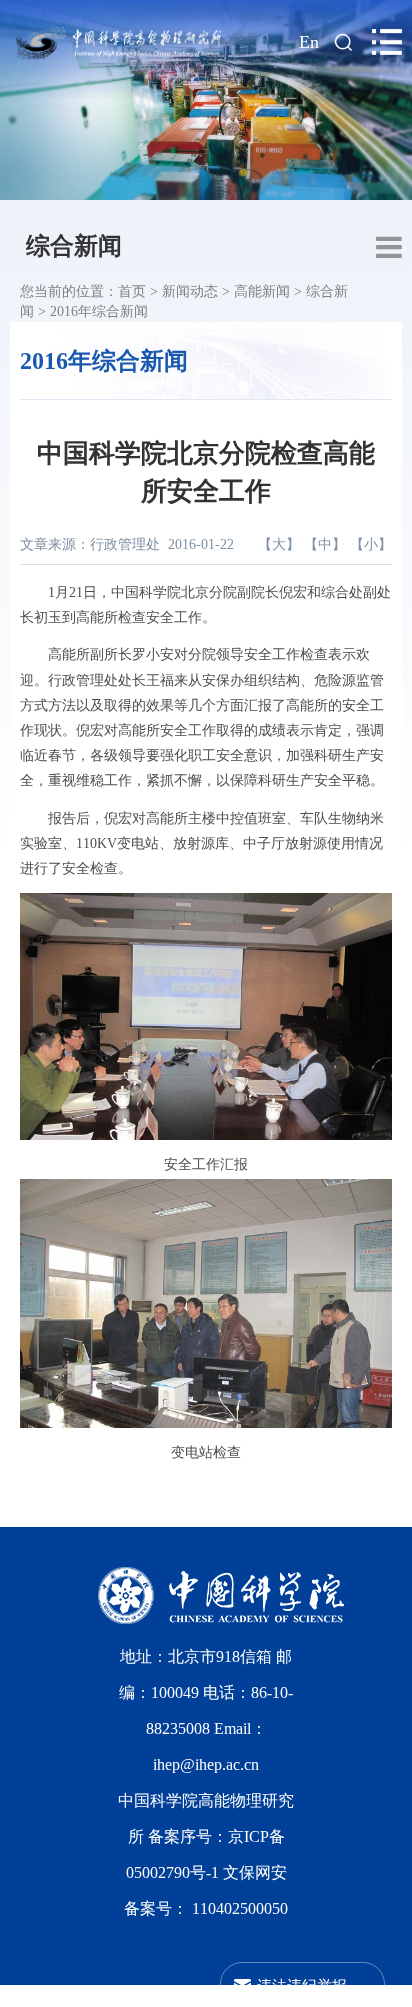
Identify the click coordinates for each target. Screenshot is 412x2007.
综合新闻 (74, 246)
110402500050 (240, 1908)
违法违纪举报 (302, 1984)
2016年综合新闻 (99, 311)
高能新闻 (262, 291)
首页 (132, 291)
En (309, 42)
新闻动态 (190, 291)
